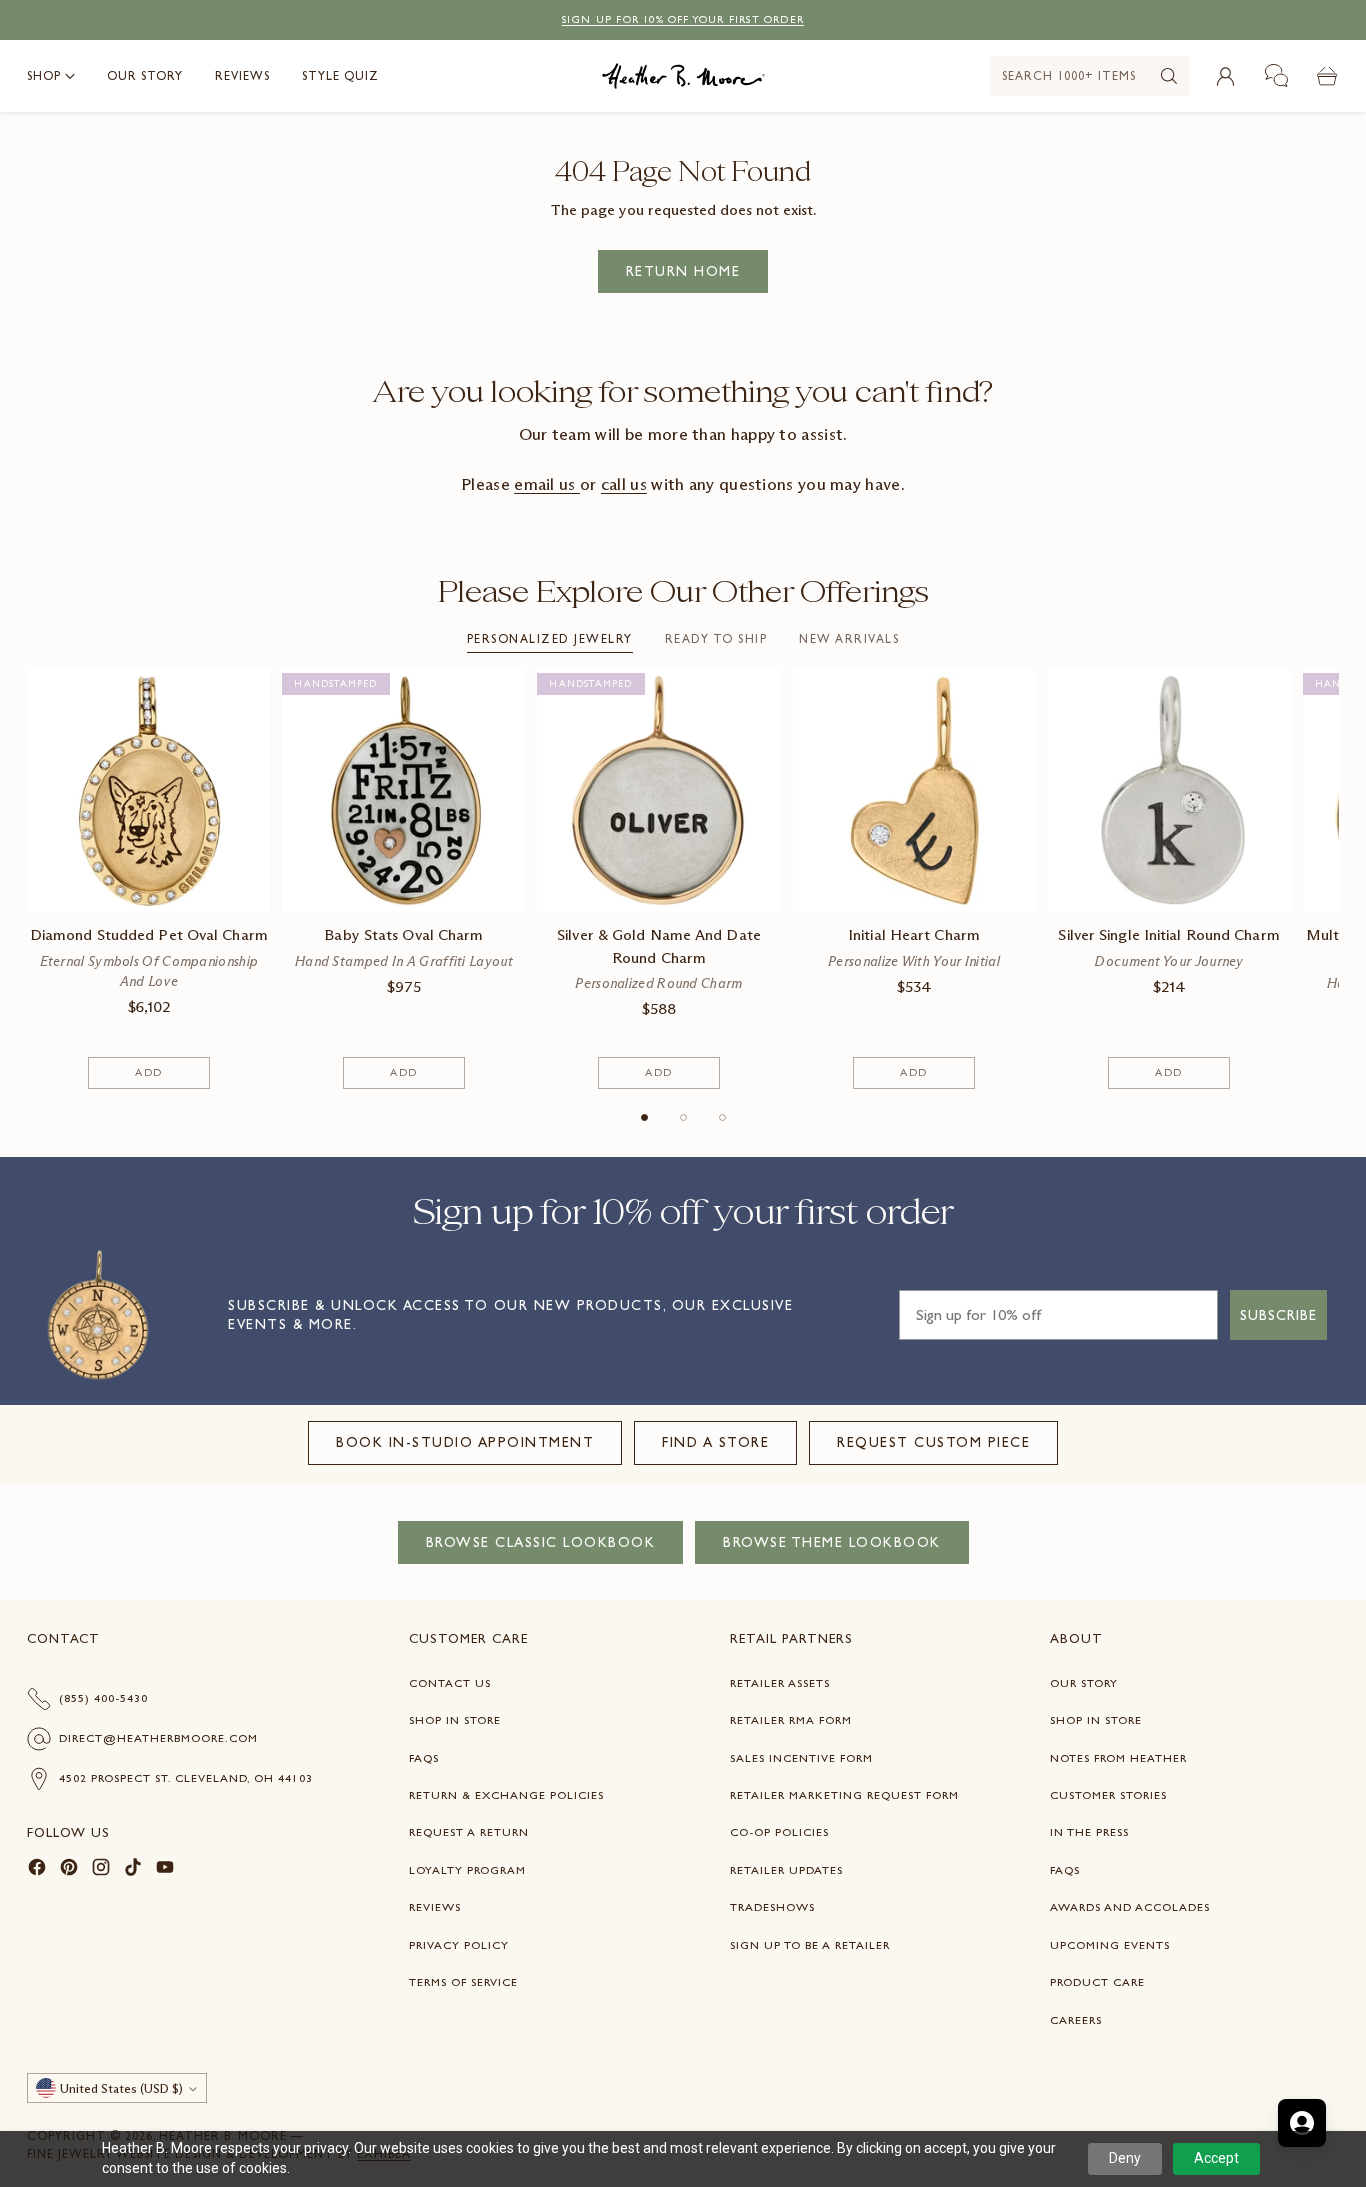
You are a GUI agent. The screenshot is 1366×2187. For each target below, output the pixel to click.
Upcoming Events (1110, 1945)
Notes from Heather (1118, 1758)
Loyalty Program (467, 1870)
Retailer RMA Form (791, 1720)
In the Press (1089, 1832)
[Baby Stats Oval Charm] (403, 790)
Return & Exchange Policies (506, 1795)
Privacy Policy (459, 1945)
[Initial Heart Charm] (914, 790)
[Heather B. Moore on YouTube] (165, 1870)
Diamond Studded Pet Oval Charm (149, 934)
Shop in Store (455, 1720)
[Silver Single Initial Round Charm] (1169, 790)
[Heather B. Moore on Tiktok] (133, 1870)
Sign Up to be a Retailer (810, 1945)
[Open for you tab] (1302, 2123)
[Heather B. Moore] (683, 76)
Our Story (1084, 1683)
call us (624, 484)
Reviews (435, 1907)
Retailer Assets (780, 1683)
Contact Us (450, 1683)
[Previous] (33, 879)
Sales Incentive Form (801, 1758)
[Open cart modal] (1328, 76)
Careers (1076, 2020)
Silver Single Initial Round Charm (1168, 934)
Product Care (1097, 1982)
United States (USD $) (121, 2088)
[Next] (1333, 879)
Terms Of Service (463, 1982)
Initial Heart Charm (914, 934)
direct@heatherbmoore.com (158, 1738)
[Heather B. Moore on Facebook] (37, 1870)
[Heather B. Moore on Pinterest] (69, 1870)
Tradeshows (772, 1907)
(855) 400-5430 (103, 1698)
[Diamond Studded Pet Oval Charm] (148, 790)
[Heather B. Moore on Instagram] (101, 1870)
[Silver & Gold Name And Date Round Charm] (658, 790)
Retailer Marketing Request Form (844, 1795)
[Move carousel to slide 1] (644, 1117)
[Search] (1169, 76)
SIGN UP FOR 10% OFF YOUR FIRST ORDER (683, 19)
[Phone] (1277, 76)
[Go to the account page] (1226, 76)
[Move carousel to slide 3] (722, 1117)
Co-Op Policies (779, 1832)
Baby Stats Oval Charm (403, 934)
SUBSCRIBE (1278, 1315)
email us (547, 484)
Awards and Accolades (1130, 1907)
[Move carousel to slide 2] (683, 1117)
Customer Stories (1108, 1795)
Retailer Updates (786, 1870)
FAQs (424, 1758)
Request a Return (469, 1832)
